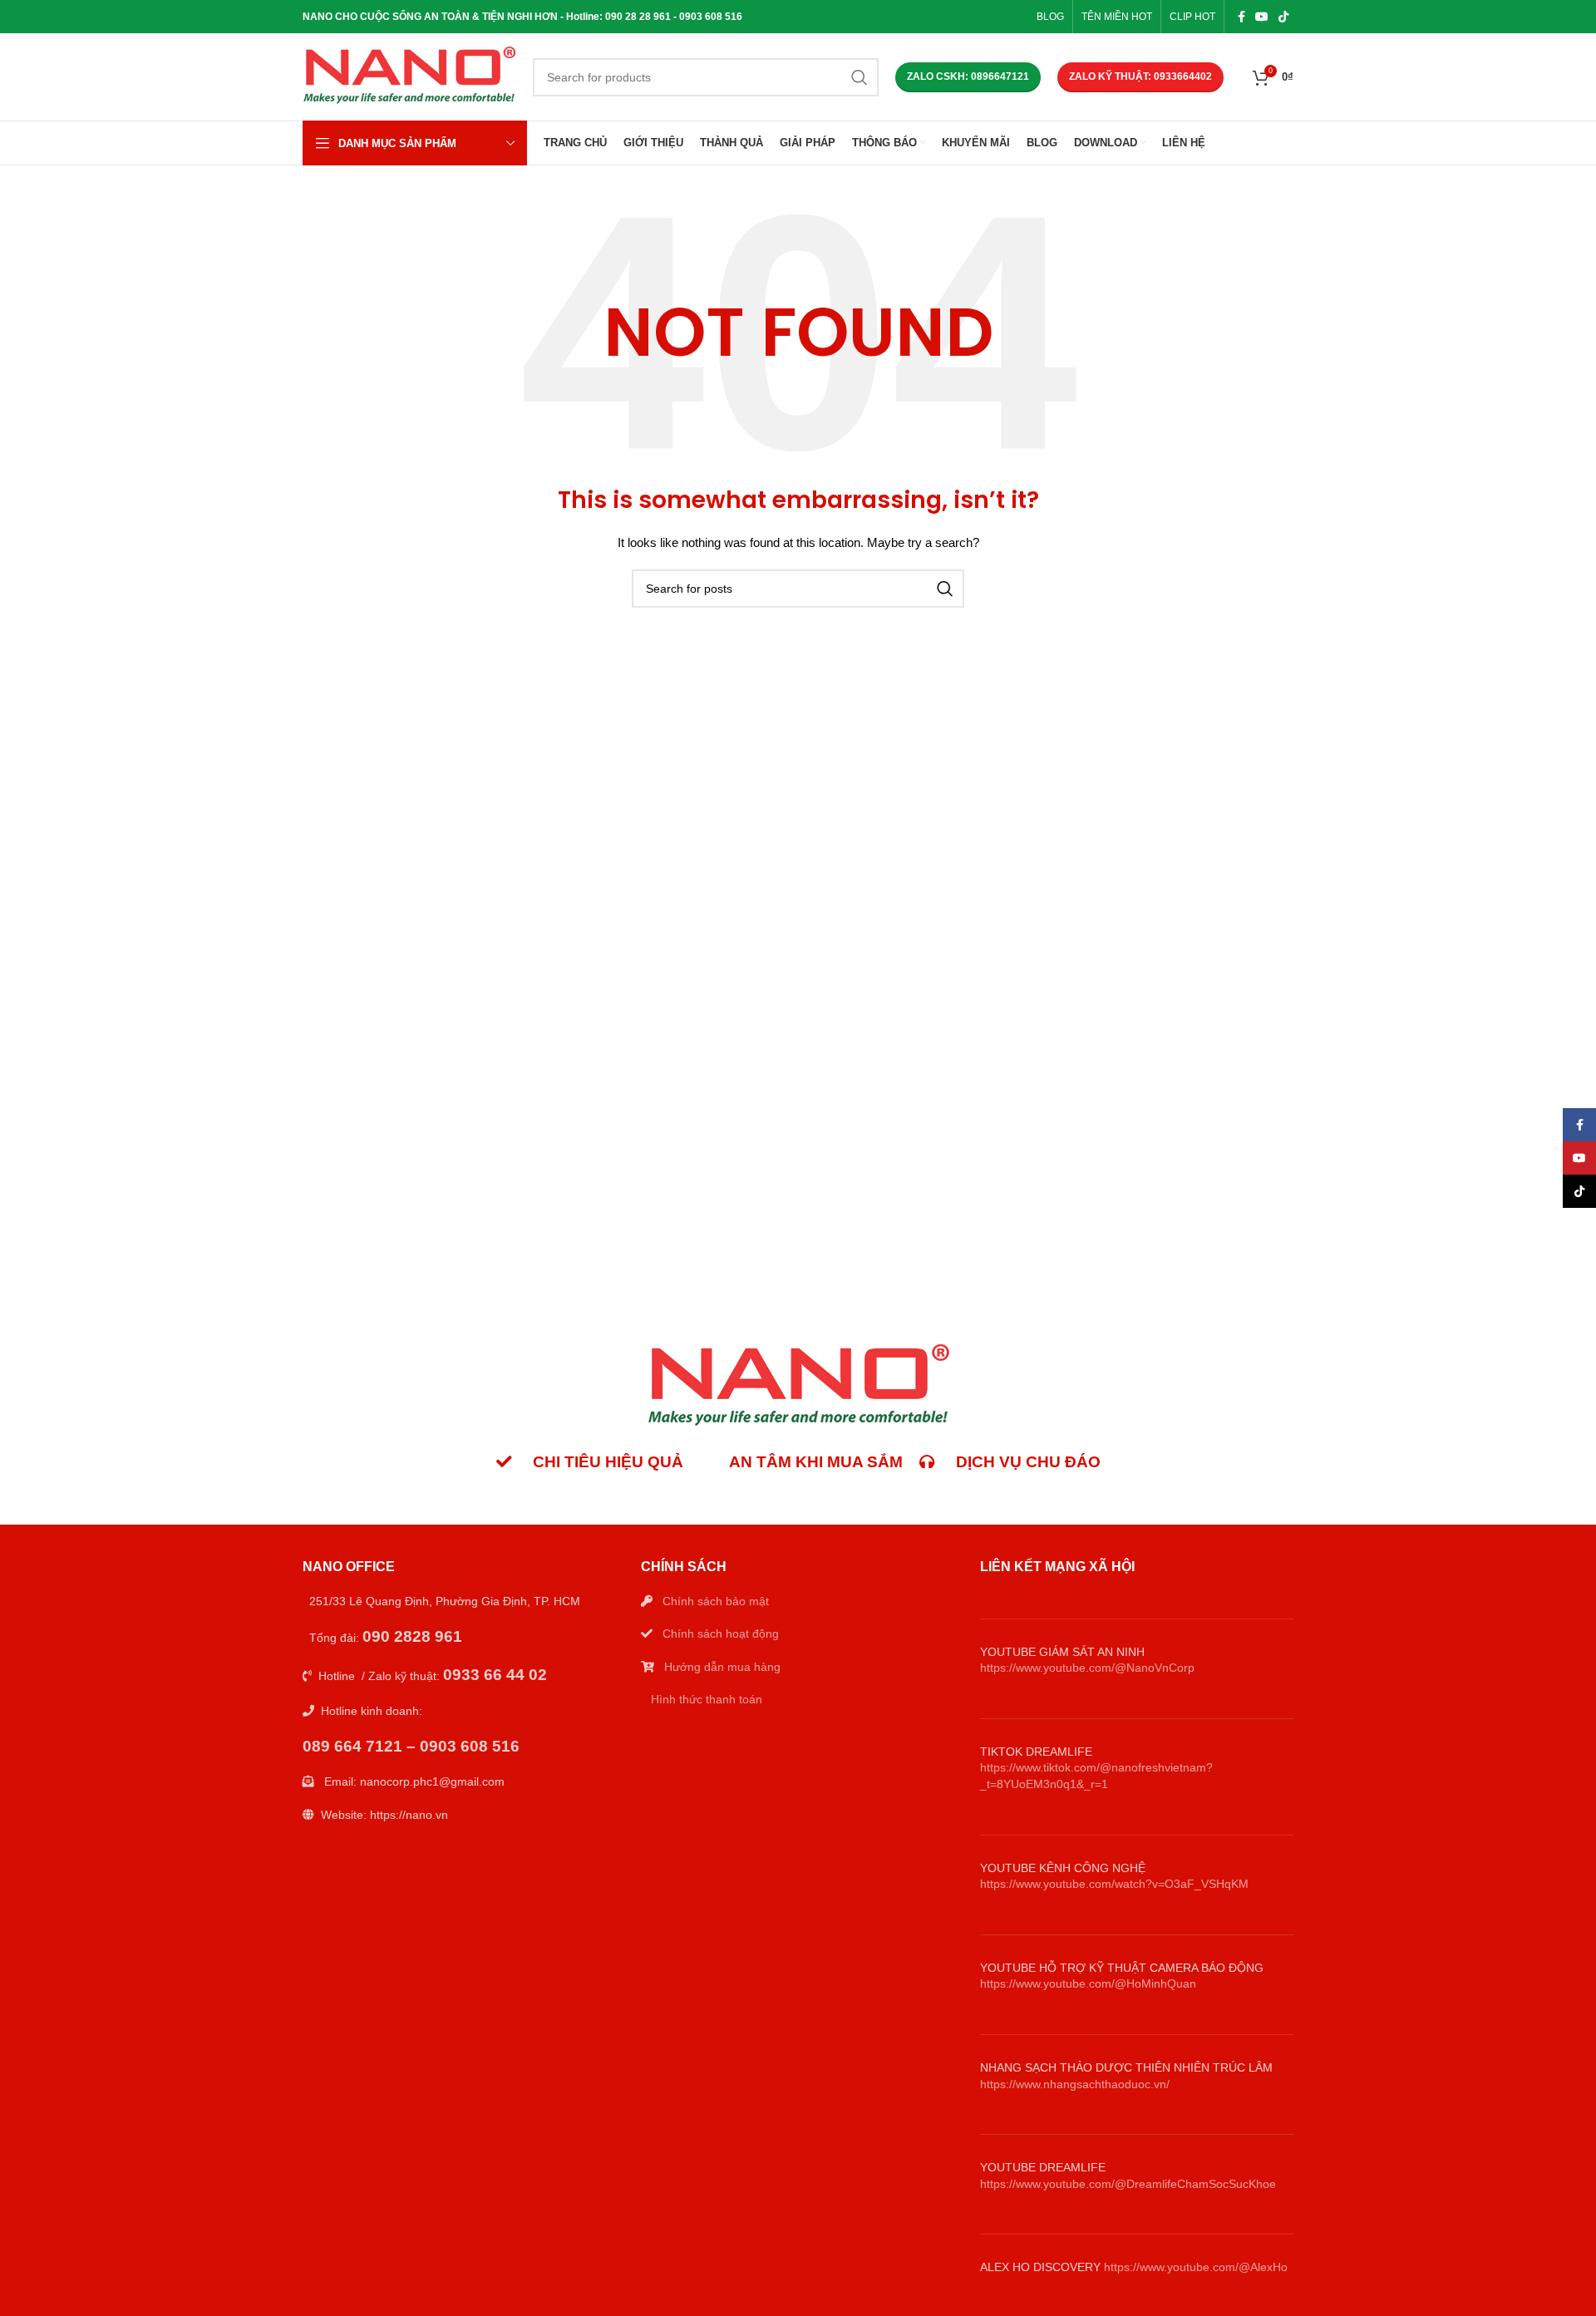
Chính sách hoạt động (721, 1634)
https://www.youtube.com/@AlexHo (1196, 2267)
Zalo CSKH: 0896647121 (968, 76)
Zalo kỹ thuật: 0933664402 (1140, 76)
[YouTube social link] (1262, 17)
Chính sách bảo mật (716, 1601)
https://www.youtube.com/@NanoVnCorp (1087, 1668)
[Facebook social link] (1241, 17)
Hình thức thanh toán (707, 1699)
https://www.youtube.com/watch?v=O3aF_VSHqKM (1114, 1884)
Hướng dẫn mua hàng (722, 1667)
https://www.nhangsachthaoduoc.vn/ (1075, 2084)
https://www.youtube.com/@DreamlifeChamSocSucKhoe (1128, 2184)
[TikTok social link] (1283, 17)
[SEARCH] (860, 77)
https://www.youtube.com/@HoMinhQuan (1088, 1983)
